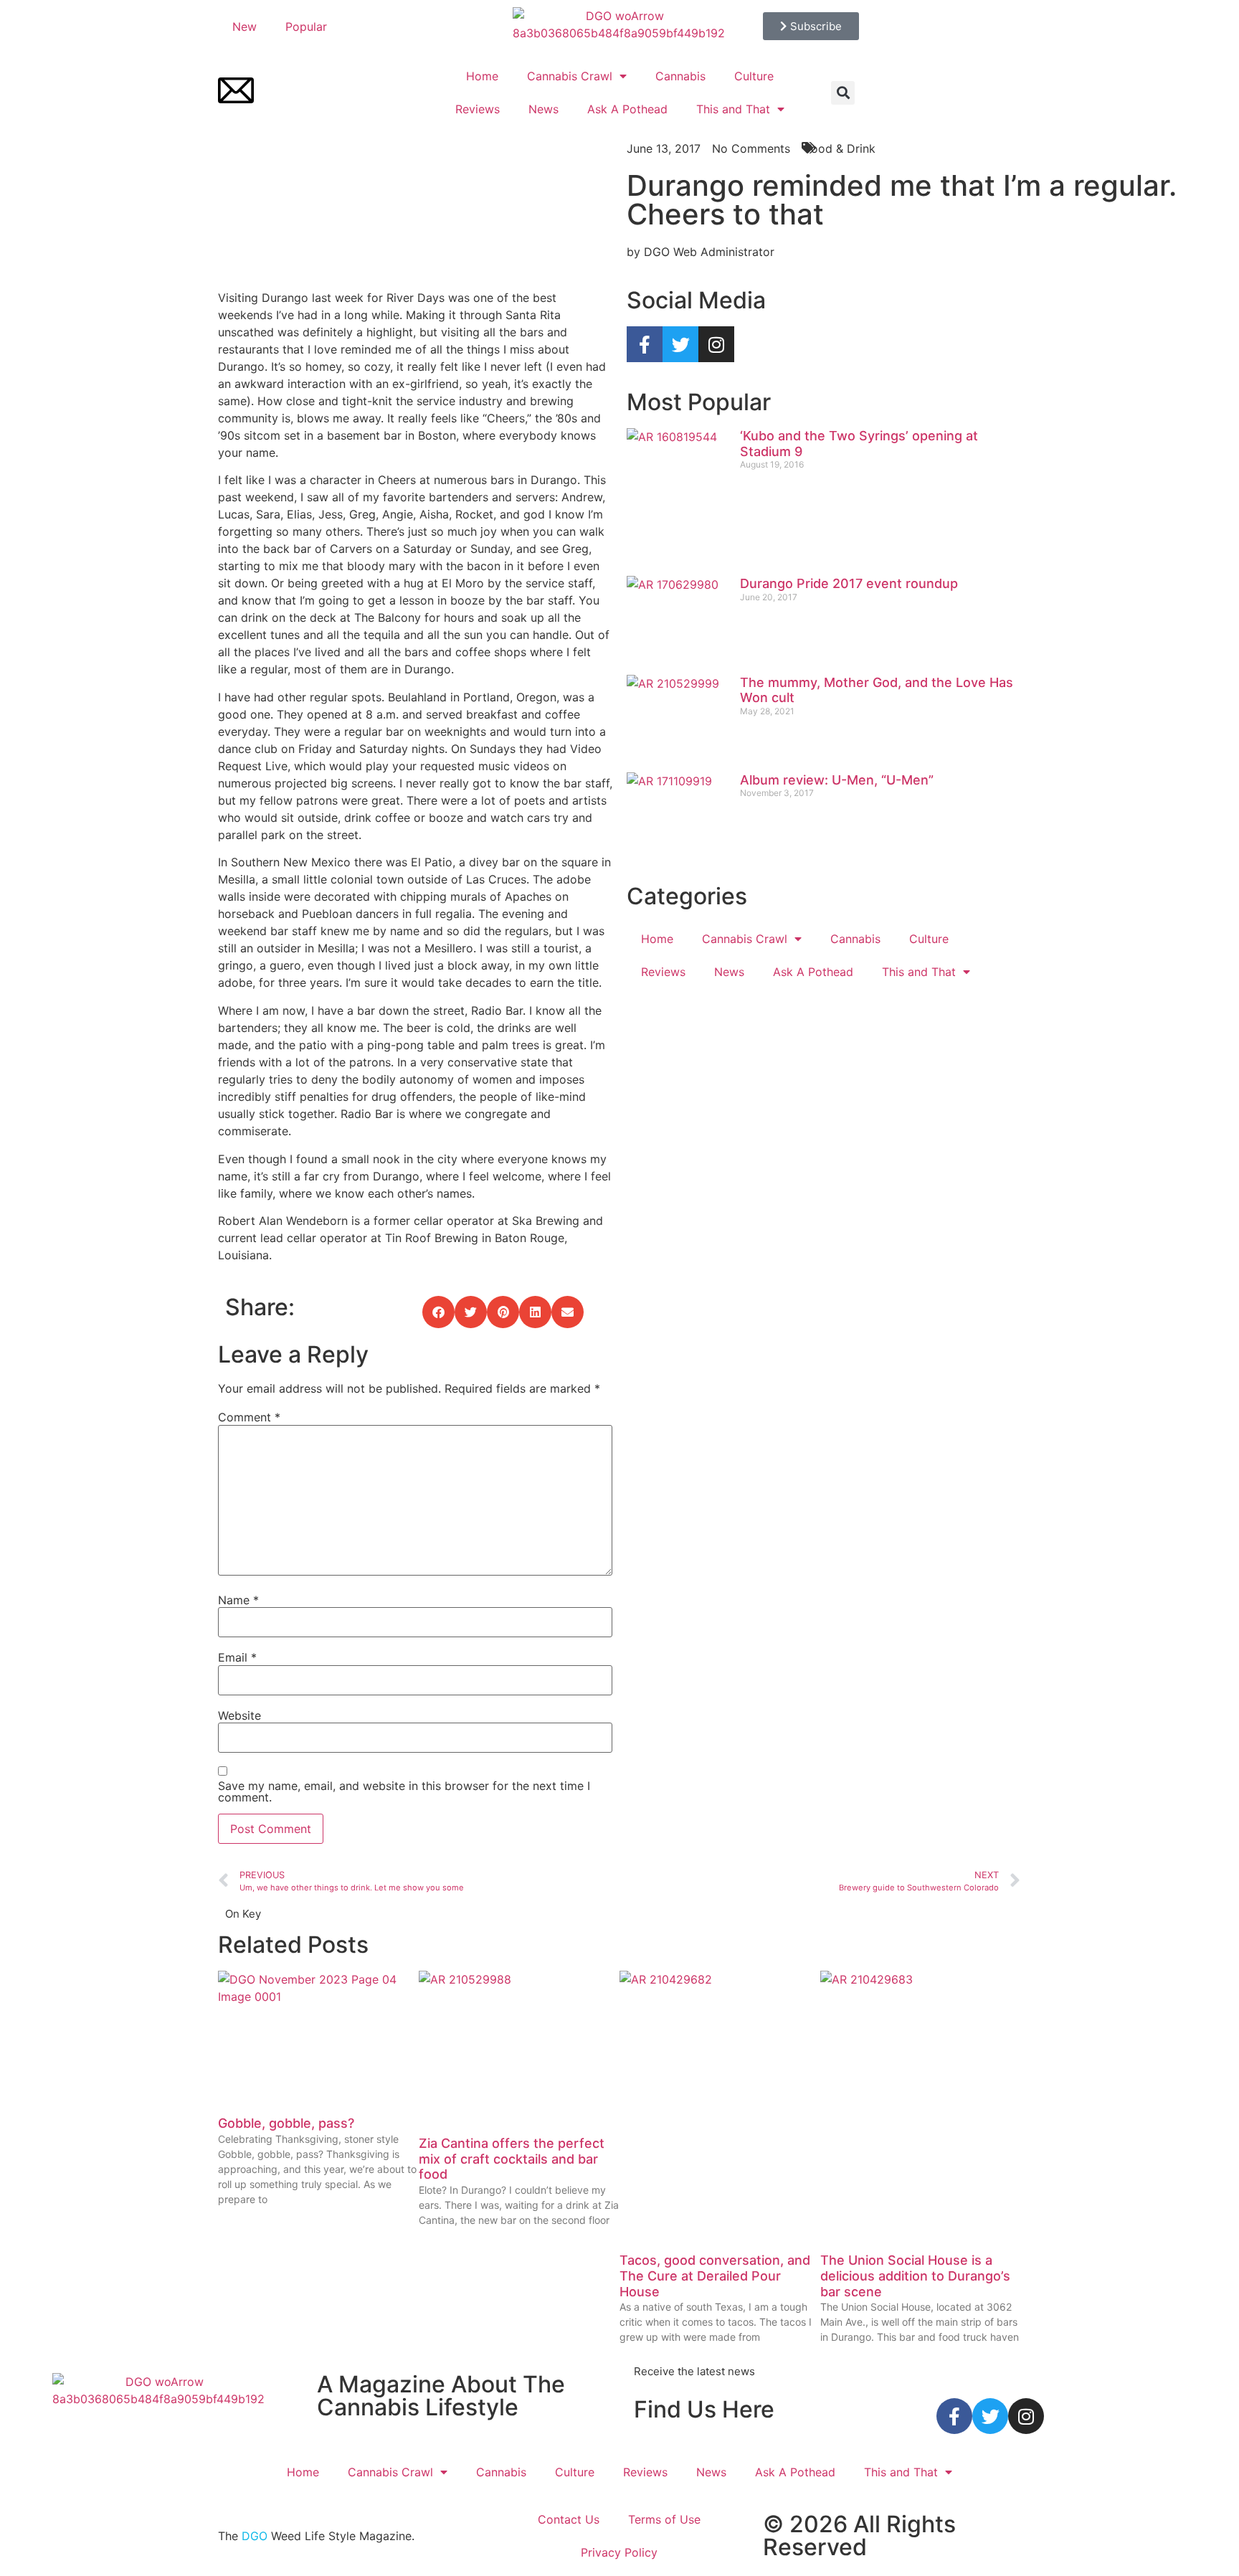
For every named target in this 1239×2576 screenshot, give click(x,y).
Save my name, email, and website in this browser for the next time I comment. (404, 1791)
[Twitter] (680, 344)
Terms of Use (664, 2519)
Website (239, 1715)
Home (482, 76)
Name (238, 1600)
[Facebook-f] (645, 344)
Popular (306, 27)
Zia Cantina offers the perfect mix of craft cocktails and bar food (512, 2159)
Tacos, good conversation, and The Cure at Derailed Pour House (715, 2276)
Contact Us (569, 2519)
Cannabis (680, 76)
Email (237, 1657)
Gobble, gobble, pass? (286, 2123)
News (543, 109)
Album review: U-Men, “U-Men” (837, 780)
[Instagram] (716, 344)
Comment (249, 1417)
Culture (754, 76)
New (245, 27)
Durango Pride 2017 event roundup (849, 583)
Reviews (478, 109)
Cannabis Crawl (570, 76)
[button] (843, 93)
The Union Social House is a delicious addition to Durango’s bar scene (915, 2276)
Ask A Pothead (627, 109)
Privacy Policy (619, 2552)
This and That (733, 109)
